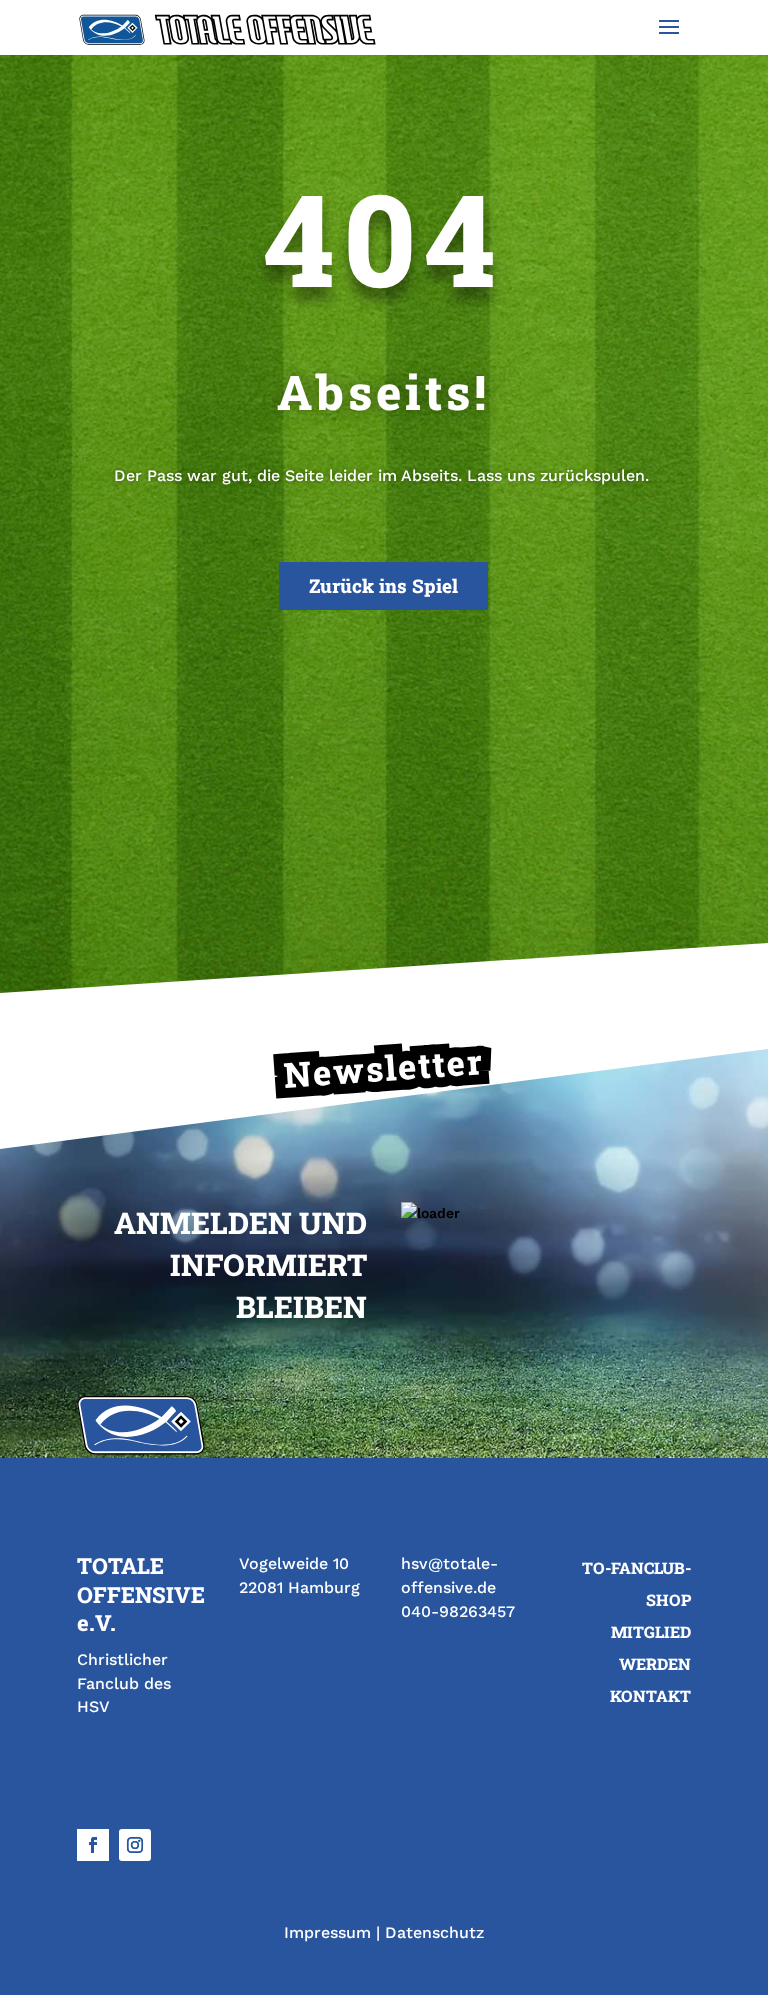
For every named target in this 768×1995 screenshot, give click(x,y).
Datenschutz (434, 1932)
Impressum (327, 1932)
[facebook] (93, 1845)
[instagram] (135, 1845)
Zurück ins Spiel (383, 585)
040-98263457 (458, 1611)
